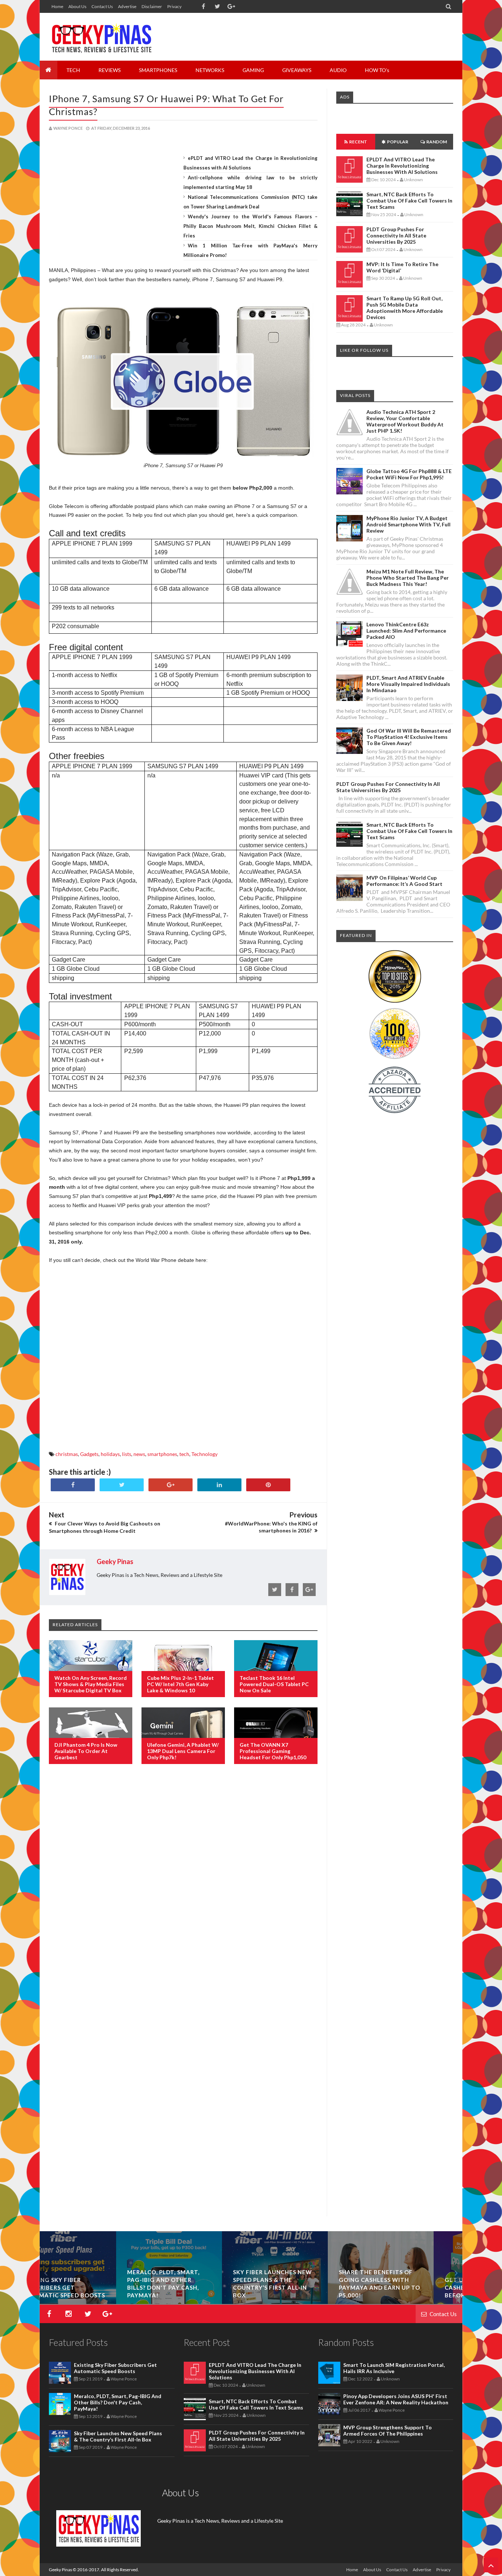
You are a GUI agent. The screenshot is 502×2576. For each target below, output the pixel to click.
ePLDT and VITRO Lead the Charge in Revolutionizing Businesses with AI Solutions (402, 166)
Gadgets (89, 1454)
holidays (110, 1454)
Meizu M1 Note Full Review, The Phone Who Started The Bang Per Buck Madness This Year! (408, 578)
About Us (77, 6)
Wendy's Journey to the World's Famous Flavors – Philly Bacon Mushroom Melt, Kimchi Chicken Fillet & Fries (251, 226)
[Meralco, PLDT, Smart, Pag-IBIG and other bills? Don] (198, 2302)
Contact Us (102, 6)
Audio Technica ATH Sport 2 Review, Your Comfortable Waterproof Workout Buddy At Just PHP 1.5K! (405, 421)
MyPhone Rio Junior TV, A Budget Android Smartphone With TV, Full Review (408, 524)
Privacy (174, 6)
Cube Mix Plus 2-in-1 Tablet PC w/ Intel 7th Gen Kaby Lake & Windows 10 (180, 1684)
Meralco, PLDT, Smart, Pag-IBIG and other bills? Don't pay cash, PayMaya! (118, 2402)
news (139, 1454)
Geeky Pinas (60, 2570)
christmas (67, 1454)
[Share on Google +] (171, 1485)
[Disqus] (183, 1889)
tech (184, 1454)
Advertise (127, 6)
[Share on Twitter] (122, 1485)
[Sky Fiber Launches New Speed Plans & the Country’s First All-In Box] (304, 2302)
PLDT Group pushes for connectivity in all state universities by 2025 (396, 235)
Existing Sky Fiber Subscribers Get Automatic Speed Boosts (93, 2287)
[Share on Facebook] (73, 1485)
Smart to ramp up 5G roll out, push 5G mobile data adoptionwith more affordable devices (405, 308)
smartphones (162, 1454)
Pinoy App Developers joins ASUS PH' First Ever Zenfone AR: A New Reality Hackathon (396, 2399)
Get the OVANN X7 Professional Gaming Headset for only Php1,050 (273, 1751)
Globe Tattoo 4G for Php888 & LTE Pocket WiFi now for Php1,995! (409, 474)
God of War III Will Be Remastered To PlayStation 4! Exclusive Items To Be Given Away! (409, 737)
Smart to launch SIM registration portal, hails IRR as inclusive (394, 2368)
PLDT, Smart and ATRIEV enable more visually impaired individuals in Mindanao (408, 684)
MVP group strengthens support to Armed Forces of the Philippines (388, 2430)
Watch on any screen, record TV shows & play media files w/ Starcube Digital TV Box (91, 1684)
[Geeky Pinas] (101, 37)
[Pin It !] (268, 1485)
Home (57, 6)
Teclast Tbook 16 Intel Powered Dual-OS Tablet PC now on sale (274, 1684)
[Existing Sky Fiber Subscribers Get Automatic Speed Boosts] (93, 2302)
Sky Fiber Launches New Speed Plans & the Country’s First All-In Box (118, 2436)
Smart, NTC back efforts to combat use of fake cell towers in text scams (409, 201)
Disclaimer (152, 6)
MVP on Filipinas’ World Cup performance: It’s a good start (404, 881)
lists (127, 1454)
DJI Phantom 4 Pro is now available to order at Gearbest (86, 1751)
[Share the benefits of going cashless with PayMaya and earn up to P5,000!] (410, 2302)
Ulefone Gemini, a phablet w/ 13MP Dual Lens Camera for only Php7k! (183, 1751)
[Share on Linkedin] (219, 1485)
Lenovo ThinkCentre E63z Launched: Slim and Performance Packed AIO (406, 631)
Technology (205, 1454)
